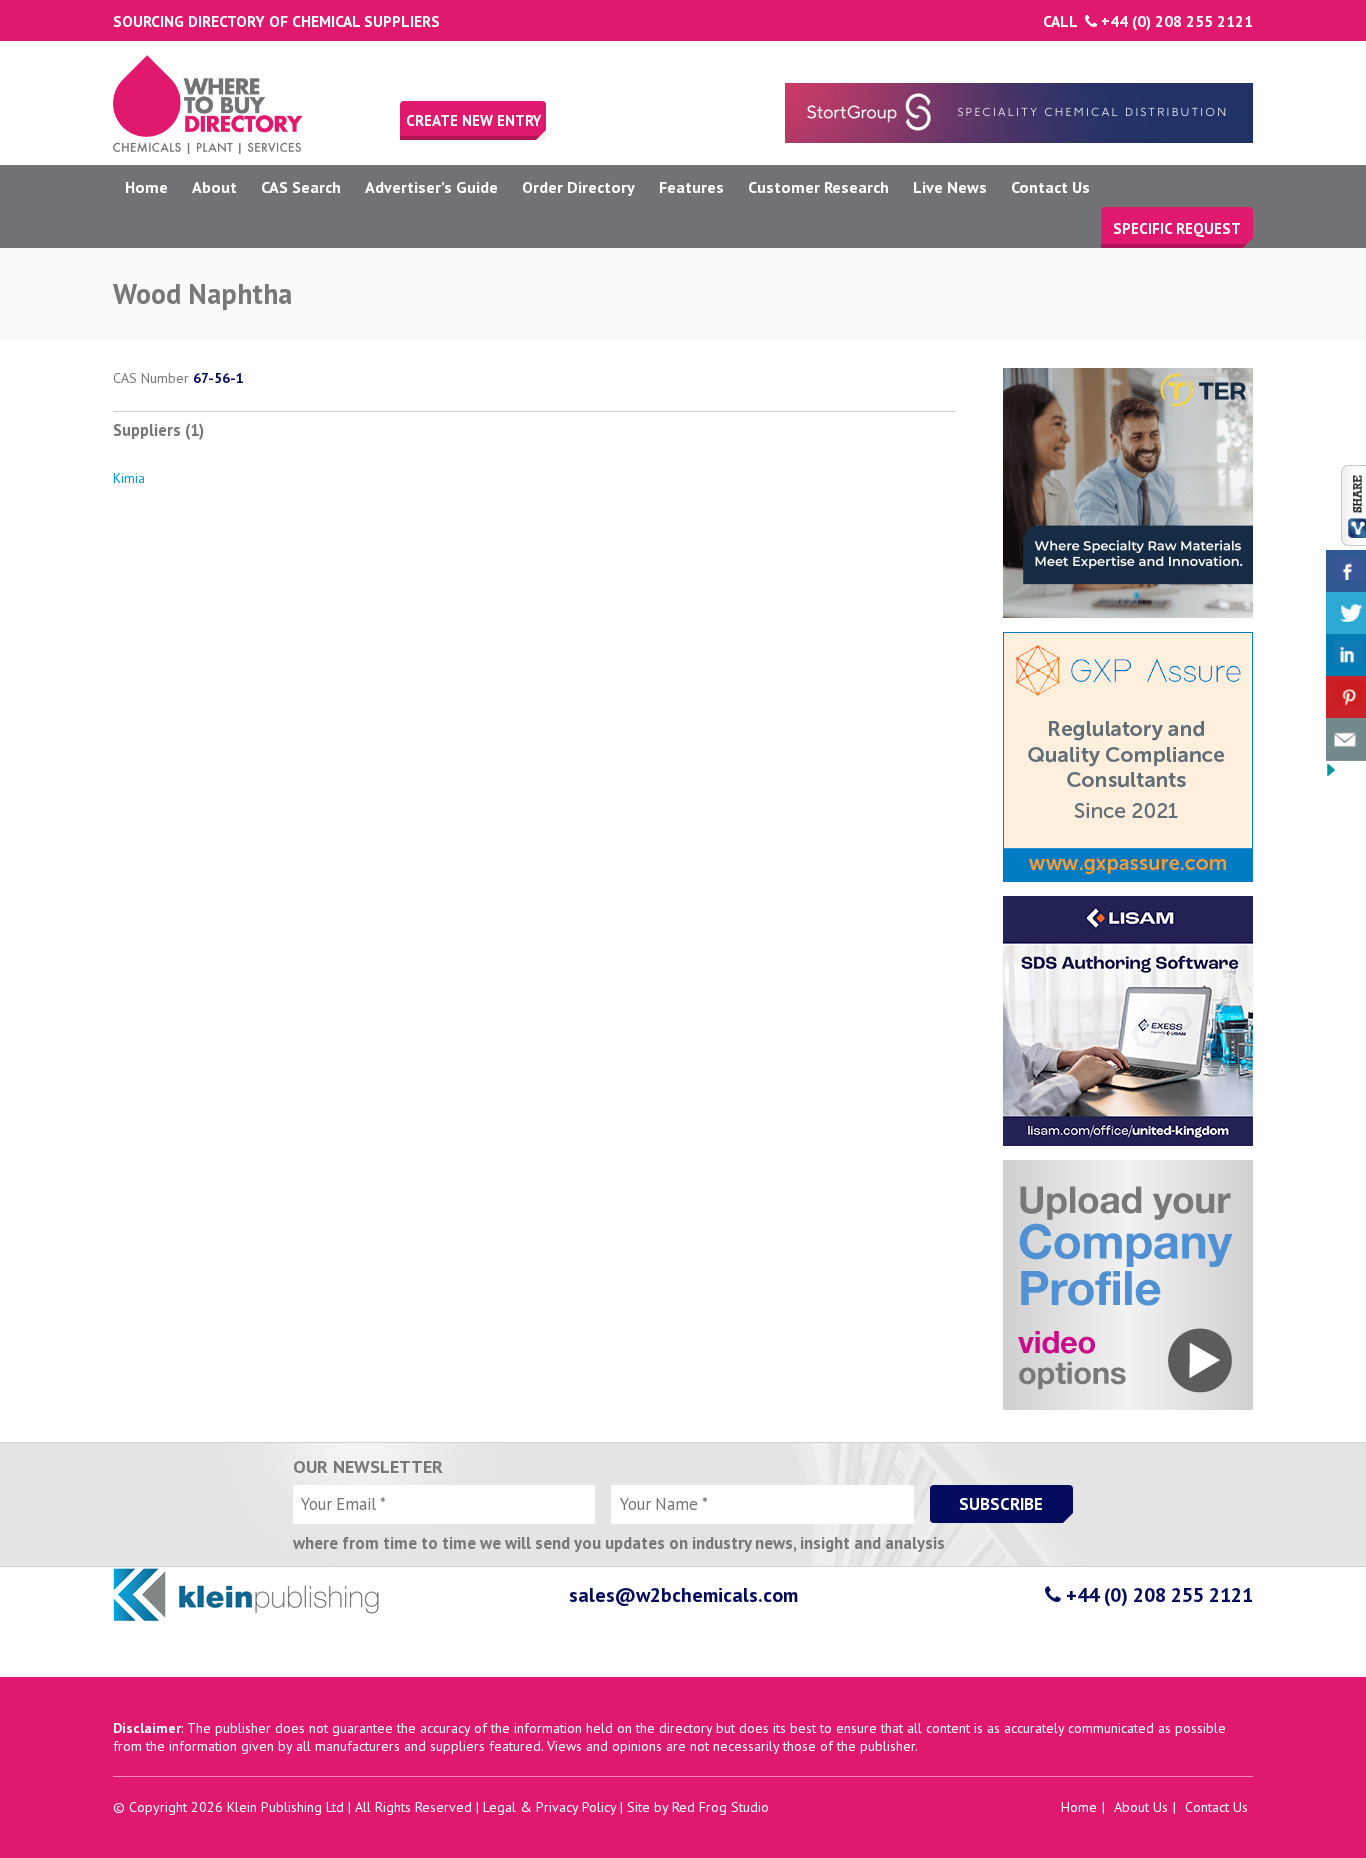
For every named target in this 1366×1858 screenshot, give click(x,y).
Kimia (129, 478)
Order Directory (578, 187)
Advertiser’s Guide (431, 187)
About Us (1141, 1807)
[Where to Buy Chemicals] (208, 149)
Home (146, 187)
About (214, 187)
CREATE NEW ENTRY (473, 120)
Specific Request (1177, 228)
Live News (950, 187)
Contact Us (1050, 187)
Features (691, 187)
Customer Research (818, 187)
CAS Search (301, 187)
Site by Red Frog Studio (698, 1807)
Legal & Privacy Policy (549, 1807)
